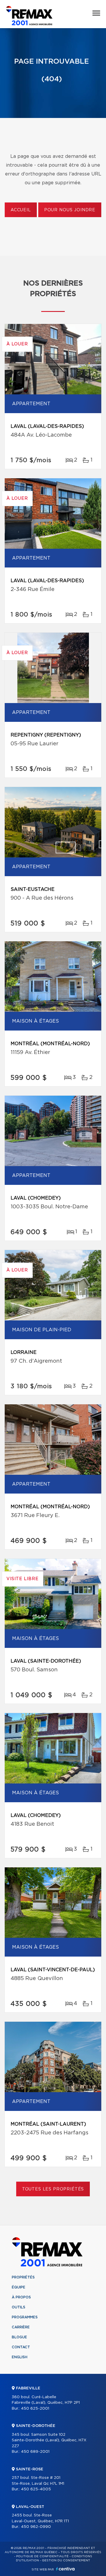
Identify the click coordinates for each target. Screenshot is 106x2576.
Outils (19, 2307)
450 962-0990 (36, 2527)
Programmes (25, 2317)
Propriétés (23, 2277)
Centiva (65, 2569)
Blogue (19, 2337)
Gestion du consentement (66, 2560)
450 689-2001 (35, 2452)
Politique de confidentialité (42, 2556)
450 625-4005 (36, 2489)
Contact (21, 2347)
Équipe (19, 2287)
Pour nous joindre (70, 210)
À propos (21, 2297)
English (20, 2357)
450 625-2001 (35, 2409)
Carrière (21, 2327)
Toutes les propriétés (53, 2189)
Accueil (21, 210)
